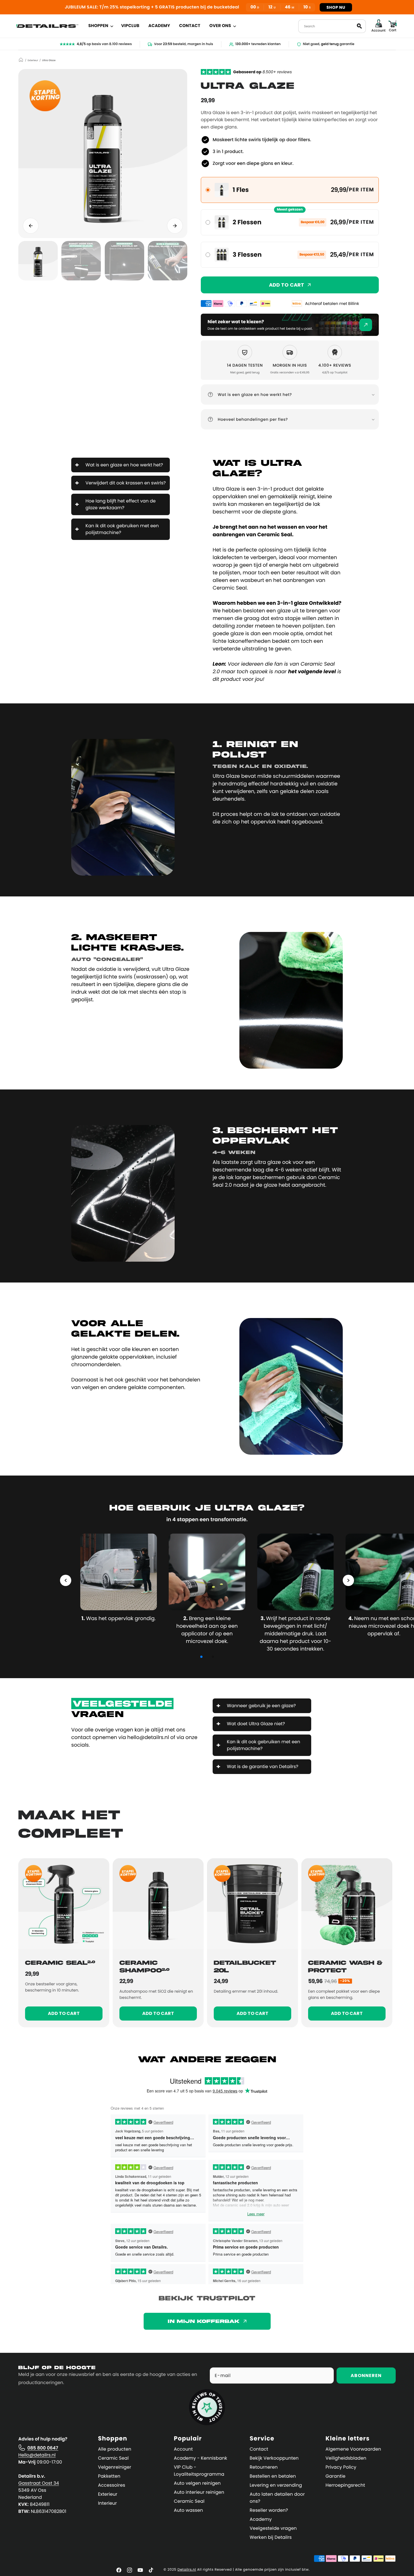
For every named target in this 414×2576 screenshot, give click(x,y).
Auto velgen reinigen (197, 2483)
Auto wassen (188, 2510)
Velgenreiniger (115, 2467)
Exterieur (33, 61)
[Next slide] (175, 226)
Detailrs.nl (187, 2570)
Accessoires (112, 2485)
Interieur (107, 2503)
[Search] (359, 26)
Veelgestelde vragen (273, 2528)
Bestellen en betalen (273, 2476)
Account (183, 2449)
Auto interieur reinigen (199, 2492)
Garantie (336, 2476)
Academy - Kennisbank (200, 2458)
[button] (100, 26)
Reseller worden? (269, 2510)
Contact (259, 2449)
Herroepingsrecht (345, 2485)
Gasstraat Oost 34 (39, 2483)
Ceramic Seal (113, 2458)
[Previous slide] (31, 226)
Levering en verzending (276, 2485)
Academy (261, 2519)
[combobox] (332, 26)
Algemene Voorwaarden (353, 2449)
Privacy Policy (341, 2467)
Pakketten (109, 2476)
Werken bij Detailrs (271, 2537)
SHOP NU (336, 7)
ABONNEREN (366, 2375)
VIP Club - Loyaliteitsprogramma (199, 2471)
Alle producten (115, 2449)
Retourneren (264, 2467)
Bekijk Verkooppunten (274, 2458)
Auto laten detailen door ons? (277, 2498)
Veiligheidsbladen (346, 2458)
